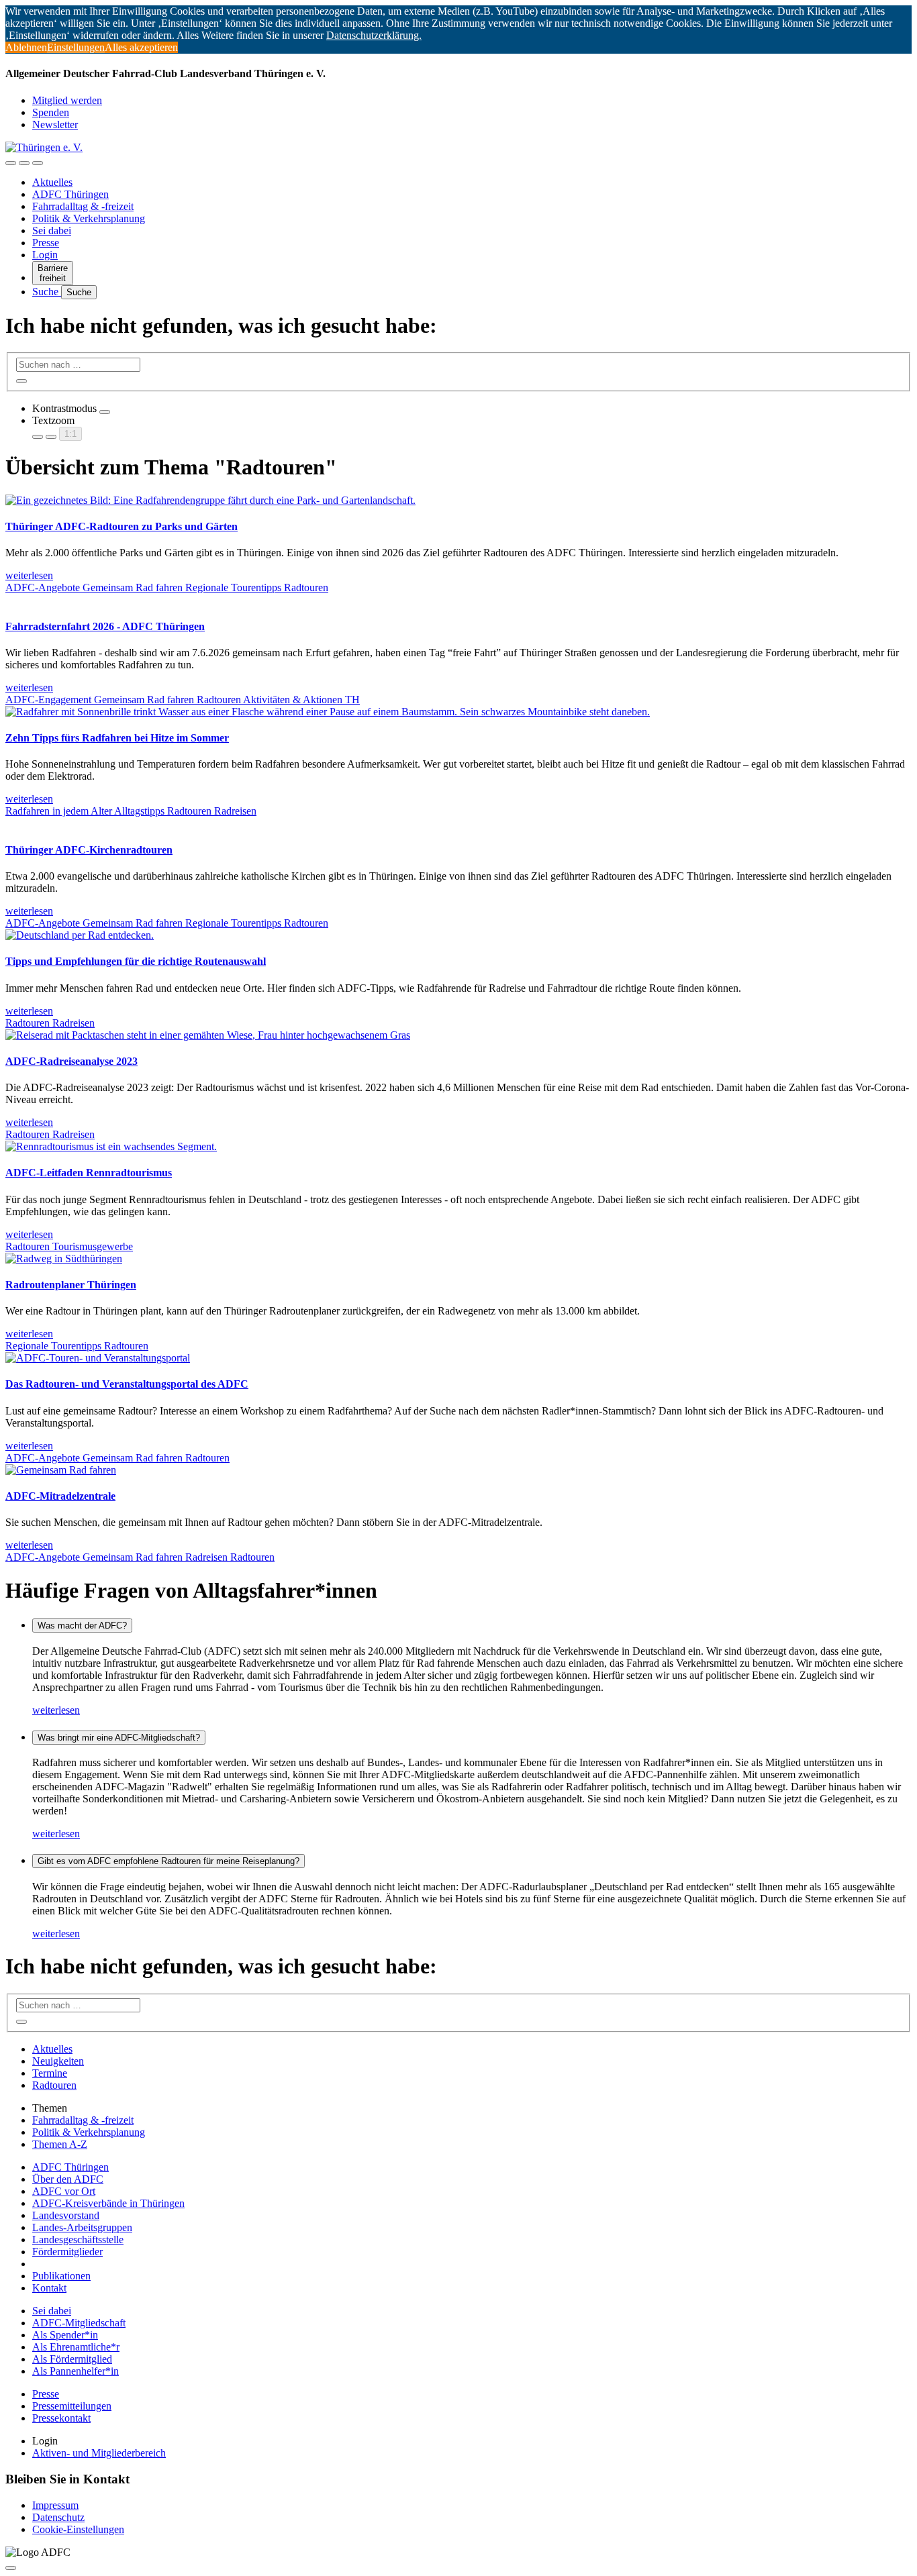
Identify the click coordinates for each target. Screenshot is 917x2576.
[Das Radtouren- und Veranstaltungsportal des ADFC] (98, 1358)
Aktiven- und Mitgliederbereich (99, 2453)
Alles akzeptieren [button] (141, 47)
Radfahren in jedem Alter (60, 811)
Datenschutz (58, 2517)
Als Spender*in (65, 2335)
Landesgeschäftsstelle (78, 2239)
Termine (50, 2073)
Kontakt (49, 2288)
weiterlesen (56, 1710)
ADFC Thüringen (70, 194)
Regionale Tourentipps (235, 587)
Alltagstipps (141, 811)
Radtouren (306, 587)
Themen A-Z (60, 2144)
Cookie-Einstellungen (78, 2529)
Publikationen (61, 2276)
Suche (47, 292)
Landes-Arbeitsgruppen (82, 2227)
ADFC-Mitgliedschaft (79, 2323)
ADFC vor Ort (64, 2191)
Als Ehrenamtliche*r (76, 2347)
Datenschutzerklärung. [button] (374, 35)
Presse (46, 243)
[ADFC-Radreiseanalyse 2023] (208, 1035)
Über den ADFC (68, 2179)
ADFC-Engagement (50, 700)
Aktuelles (52, 182)
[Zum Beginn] (11, 2568)
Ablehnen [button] (26, 47)
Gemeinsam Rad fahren (134, 587)
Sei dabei (52, 230)
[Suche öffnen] (24, 163)
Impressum (55, 2505)
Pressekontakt (61, 2418)
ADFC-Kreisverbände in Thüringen (108, 2203)
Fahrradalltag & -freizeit (83, 206)
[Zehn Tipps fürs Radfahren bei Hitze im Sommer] (328, 712)
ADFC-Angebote (44, 587)
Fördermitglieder (67, 2252)
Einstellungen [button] (76, 47)
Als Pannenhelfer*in (76, 2371)
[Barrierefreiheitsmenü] (11, 163)
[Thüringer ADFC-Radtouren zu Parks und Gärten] (210, 500)
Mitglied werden (67, 100)
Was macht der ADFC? (82, 1626)
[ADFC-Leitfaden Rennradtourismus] (111, 1146)
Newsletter (55, 124)
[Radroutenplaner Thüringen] (64, 1258)
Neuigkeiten (58, 2061)
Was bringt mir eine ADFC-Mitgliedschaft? (119, 1738)
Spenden (51, 112)
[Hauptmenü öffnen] (38, 163)
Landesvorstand (66, 2215)
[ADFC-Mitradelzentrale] (61, 1470)
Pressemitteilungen (72, 2406)
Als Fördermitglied (72, 2359)
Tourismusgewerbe (93, 1246)
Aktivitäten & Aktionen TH (301, 700)
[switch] (105, 412)
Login (45, 255)
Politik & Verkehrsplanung (89, 218)
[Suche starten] (21, 381)
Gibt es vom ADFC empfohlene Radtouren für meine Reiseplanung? (168, 1861)
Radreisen (235, 811)
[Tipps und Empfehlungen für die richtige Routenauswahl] (80, 935)
